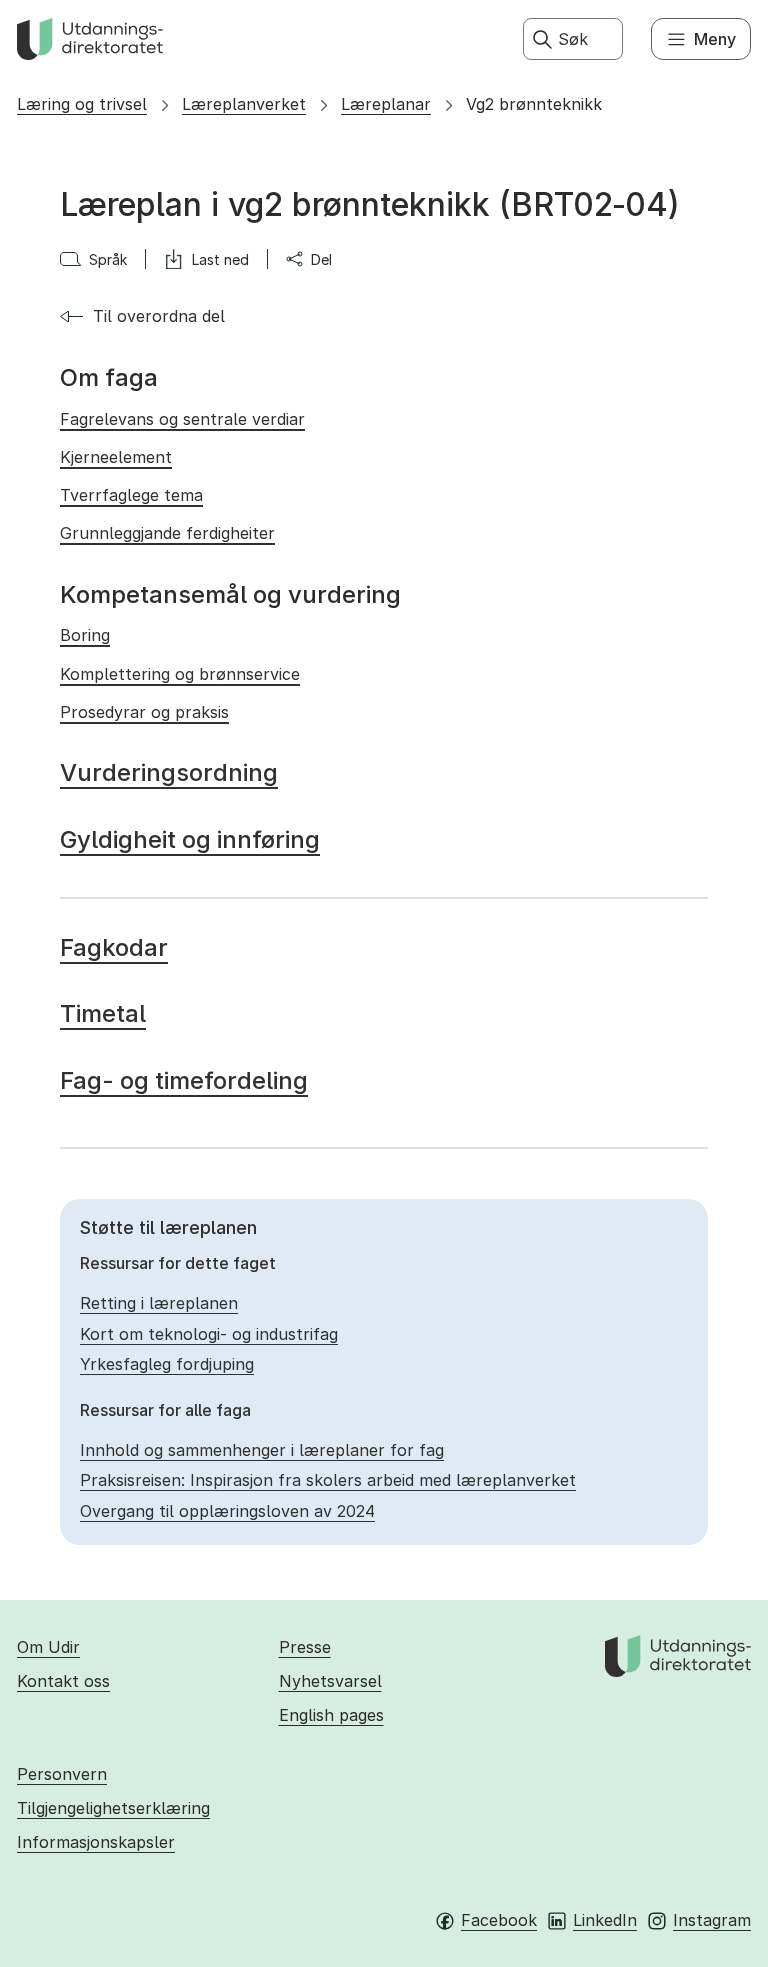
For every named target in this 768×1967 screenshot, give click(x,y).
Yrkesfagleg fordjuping (167, 1364)
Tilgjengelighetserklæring (113, 1808)
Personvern (62, 1774)
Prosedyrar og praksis (144, 712)
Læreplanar (386, 104)
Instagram (712, 1920)
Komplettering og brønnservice (180, 674)
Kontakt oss (63, 1681)
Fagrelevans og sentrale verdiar (182, 419)
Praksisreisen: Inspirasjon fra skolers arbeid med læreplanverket (328, 1480)
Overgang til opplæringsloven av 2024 (227, 1511)
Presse (305, 1647)
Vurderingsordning (169, 772)
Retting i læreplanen (159, 1303)
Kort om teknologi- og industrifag (209, 1334)
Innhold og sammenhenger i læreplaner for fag (262, 1450)
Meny (715, 39)
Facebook (499, 1920)
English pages (331, 1715)
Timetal (103, 1013)
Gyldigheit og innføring (190, 839)
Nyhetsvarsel (330, 1681)
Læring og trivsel (82, 104)
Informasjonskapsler (96, 1842)
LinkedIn (605, 1920)
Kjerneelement (116, 457)
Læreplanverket (244, 104)
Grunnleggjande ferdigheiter (167, 533)
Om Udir (48, 1647)
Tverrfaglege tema (131, 495)
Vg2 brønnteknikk (534, 104)
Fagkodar (114, 947)
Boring (85, 635)
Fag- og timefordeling (184, 1080)
